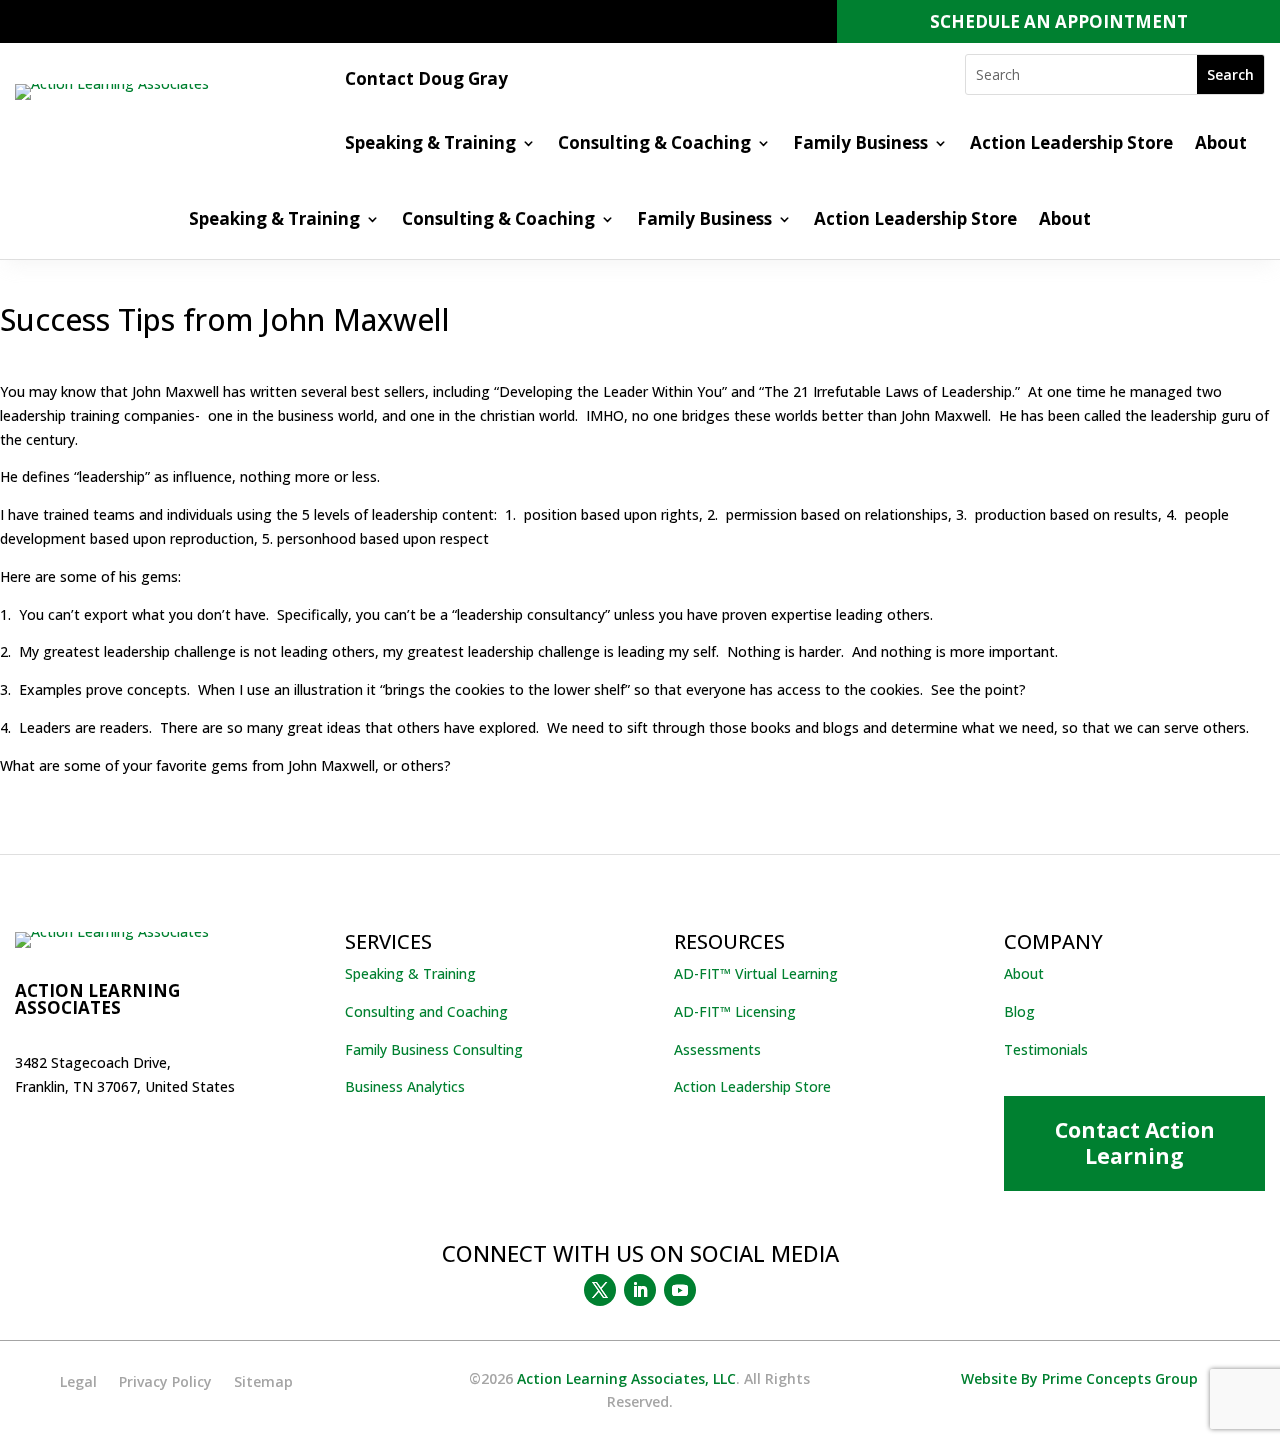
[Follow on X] (600, 1290)
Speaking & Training (430, 145)
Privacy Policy (165, 1383)
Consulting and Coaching (426, 1011)
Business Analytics (405, 1086)
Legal (78, 1383)
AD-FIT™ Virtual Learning (756, 973)
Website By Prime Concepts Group (1079, 1378)
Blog (1019, 1011)
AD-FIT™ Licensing (735, 1011)
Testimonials (1046, 1049)
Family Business (860, 145)
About (1221, 145)
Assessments (717, 1049)
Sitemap (263, 1383)
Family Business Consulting (434, 1049)
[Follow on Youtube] (680, 1290)
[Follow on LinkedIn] (640, 1290)
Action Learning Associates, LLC (626, 1378)
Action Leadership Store (1071, 145)
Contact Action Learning (1135, 1142)
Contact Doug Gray (426, 81)
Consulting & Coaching (654, 145)
